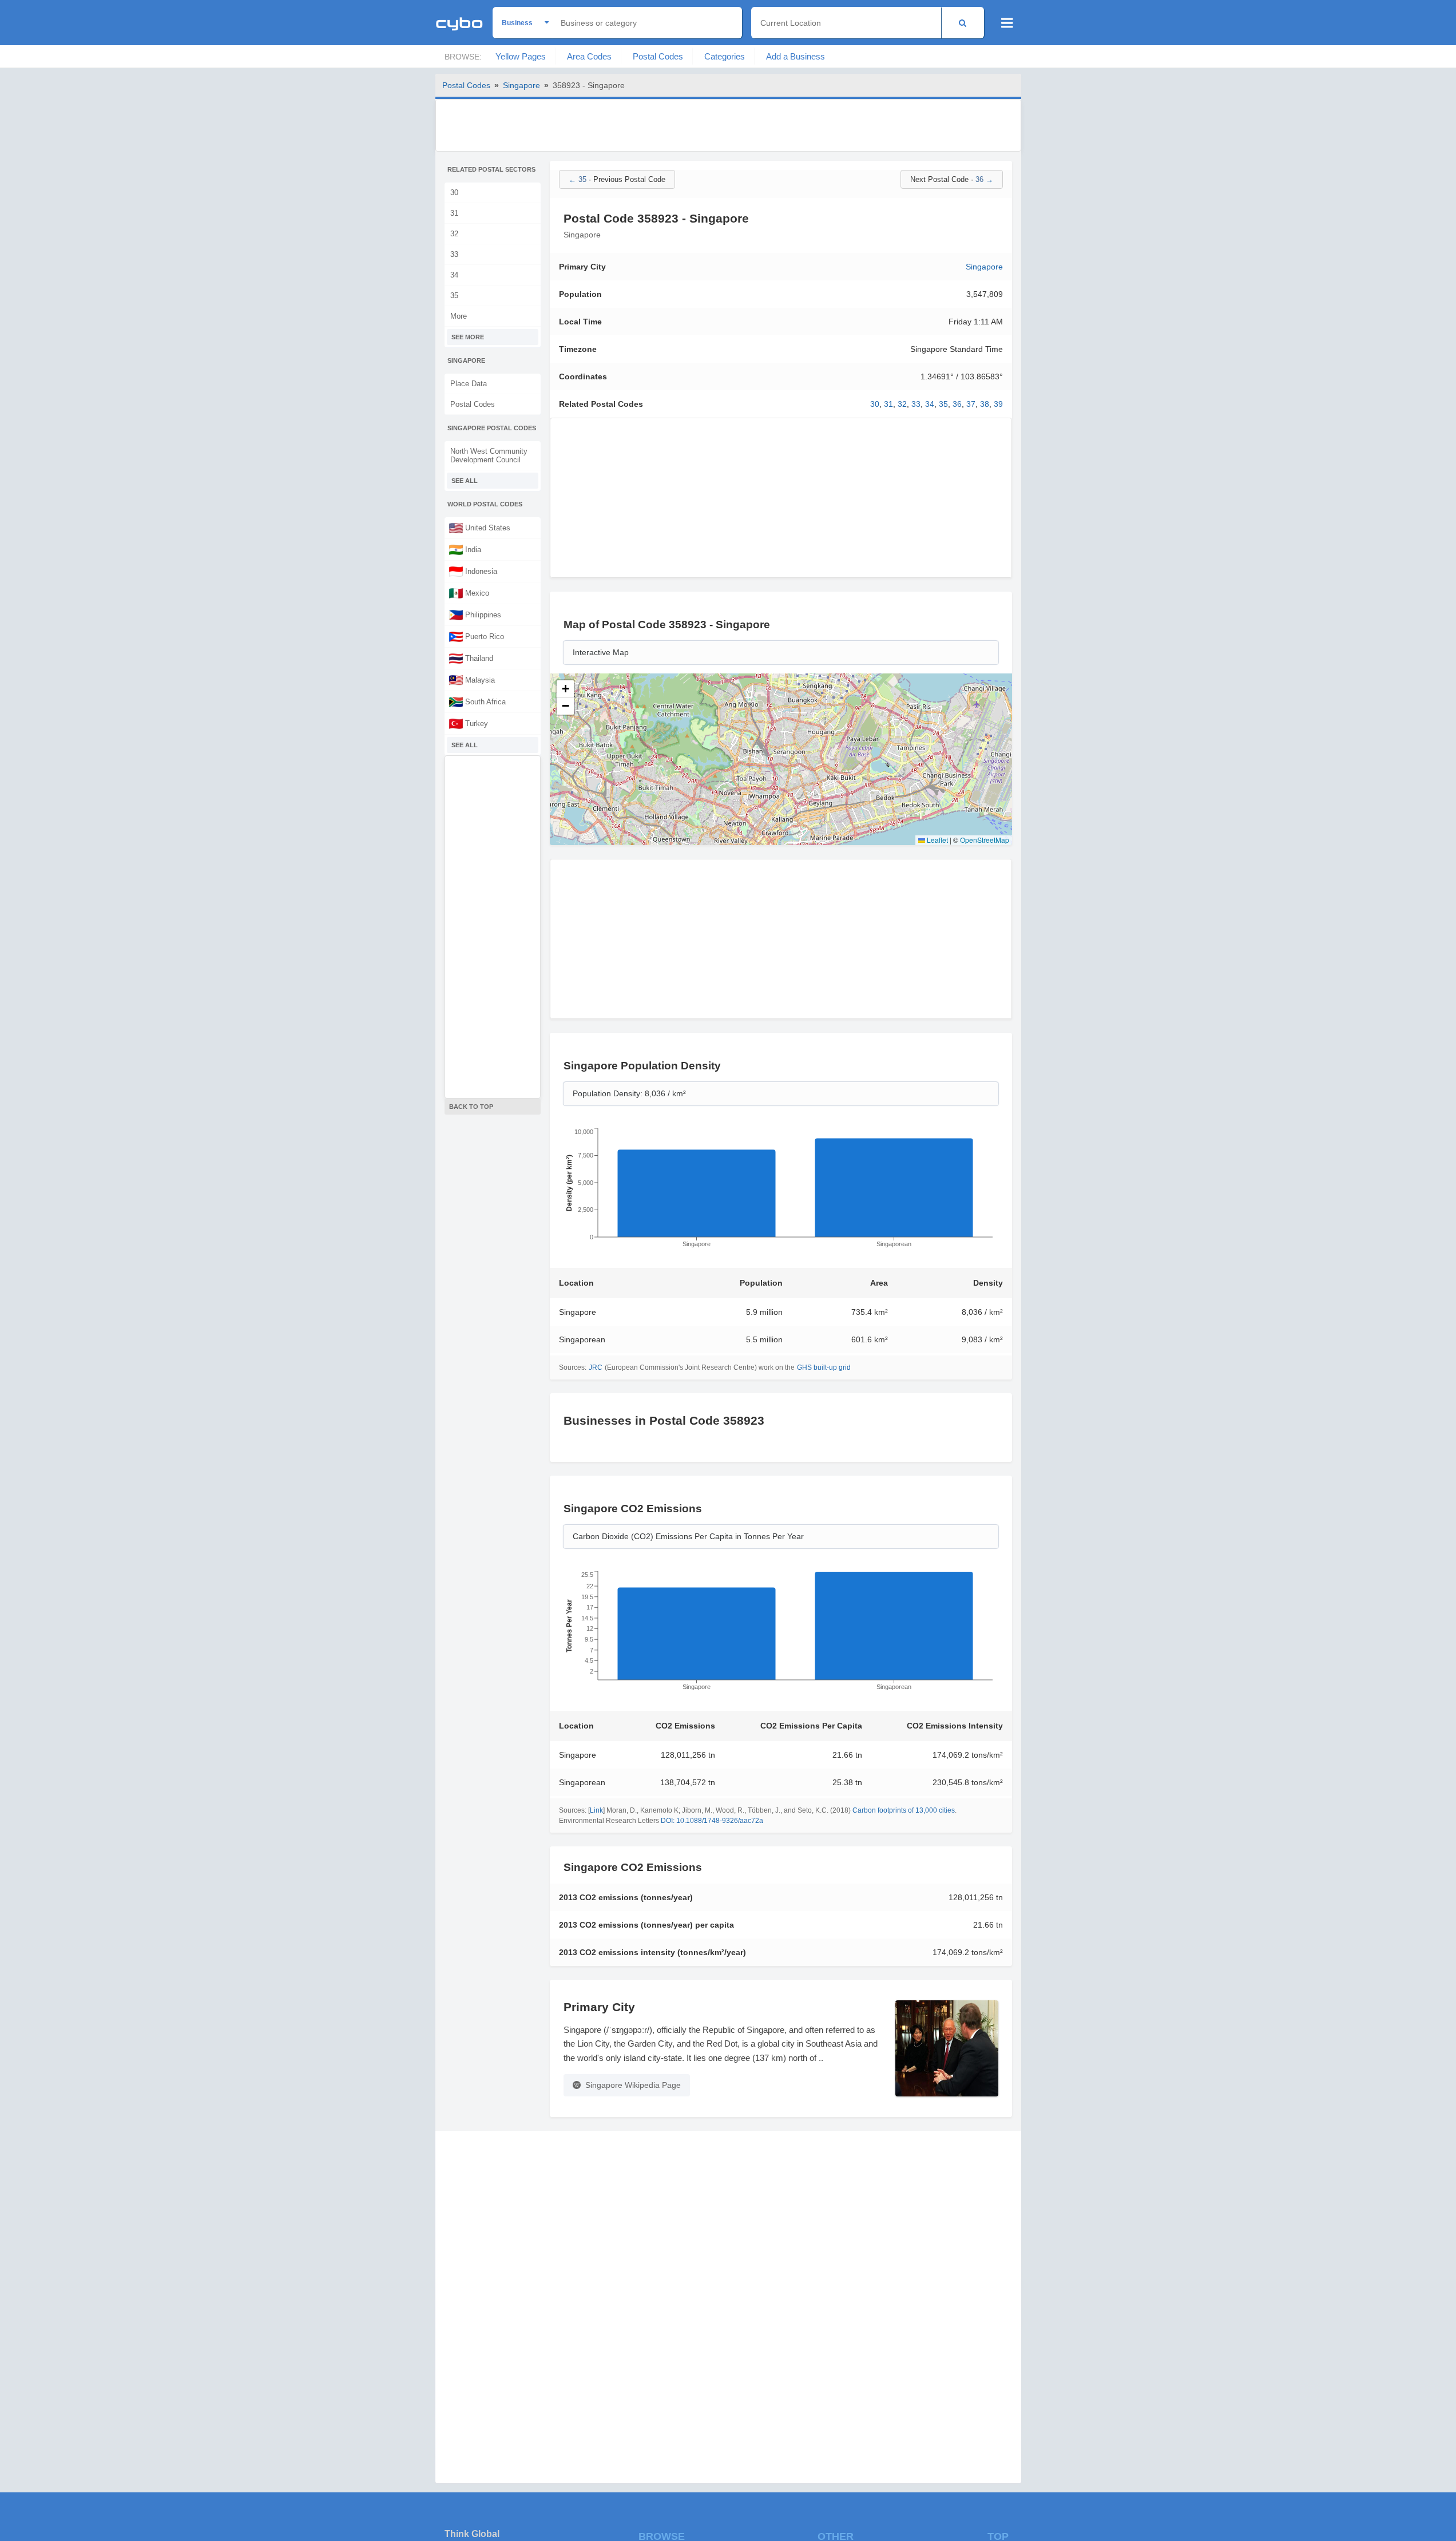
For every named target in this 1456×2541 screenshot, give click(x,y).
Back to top (471, 1107)
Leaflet (937, 840)
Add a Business (796, 56)
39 (998, 404)
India (465, 549)
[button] (565, 689)
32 (454, 234)
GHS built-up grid (824, 1367)
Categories (725, 56)
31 (454, 213)
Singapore (521, 85)
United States (479, 528)
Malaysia (472, 680)
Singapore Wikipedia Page (633, 2085)
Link (596, 1810)
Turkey (468, 723)
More (459, 316)
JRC (596, 1367)
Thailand (471, 658)
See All (465, 481)
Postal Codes (658, 56)
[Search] (963, 23)
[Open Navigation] (1007, 23)
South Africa (477, 701)
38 (985, 404)
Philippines (475, 615)
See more (468, 337)
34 (454, 275)
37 (971, 404)
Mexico (469, 593)
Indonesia (473, 571)
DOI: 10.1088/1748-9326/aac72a (712, 1821)
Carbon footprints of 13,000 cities (904, 1810)
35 (454, 296)
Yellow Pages (521, 56)
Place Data (469, 384)
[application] (781, 1191)
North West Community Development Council (489, 455)
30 (454, 193)
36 (957, 404)
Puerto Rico (476, 636)
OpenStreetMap (985, 840)
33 (454, 254)
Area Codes (589, 56)
